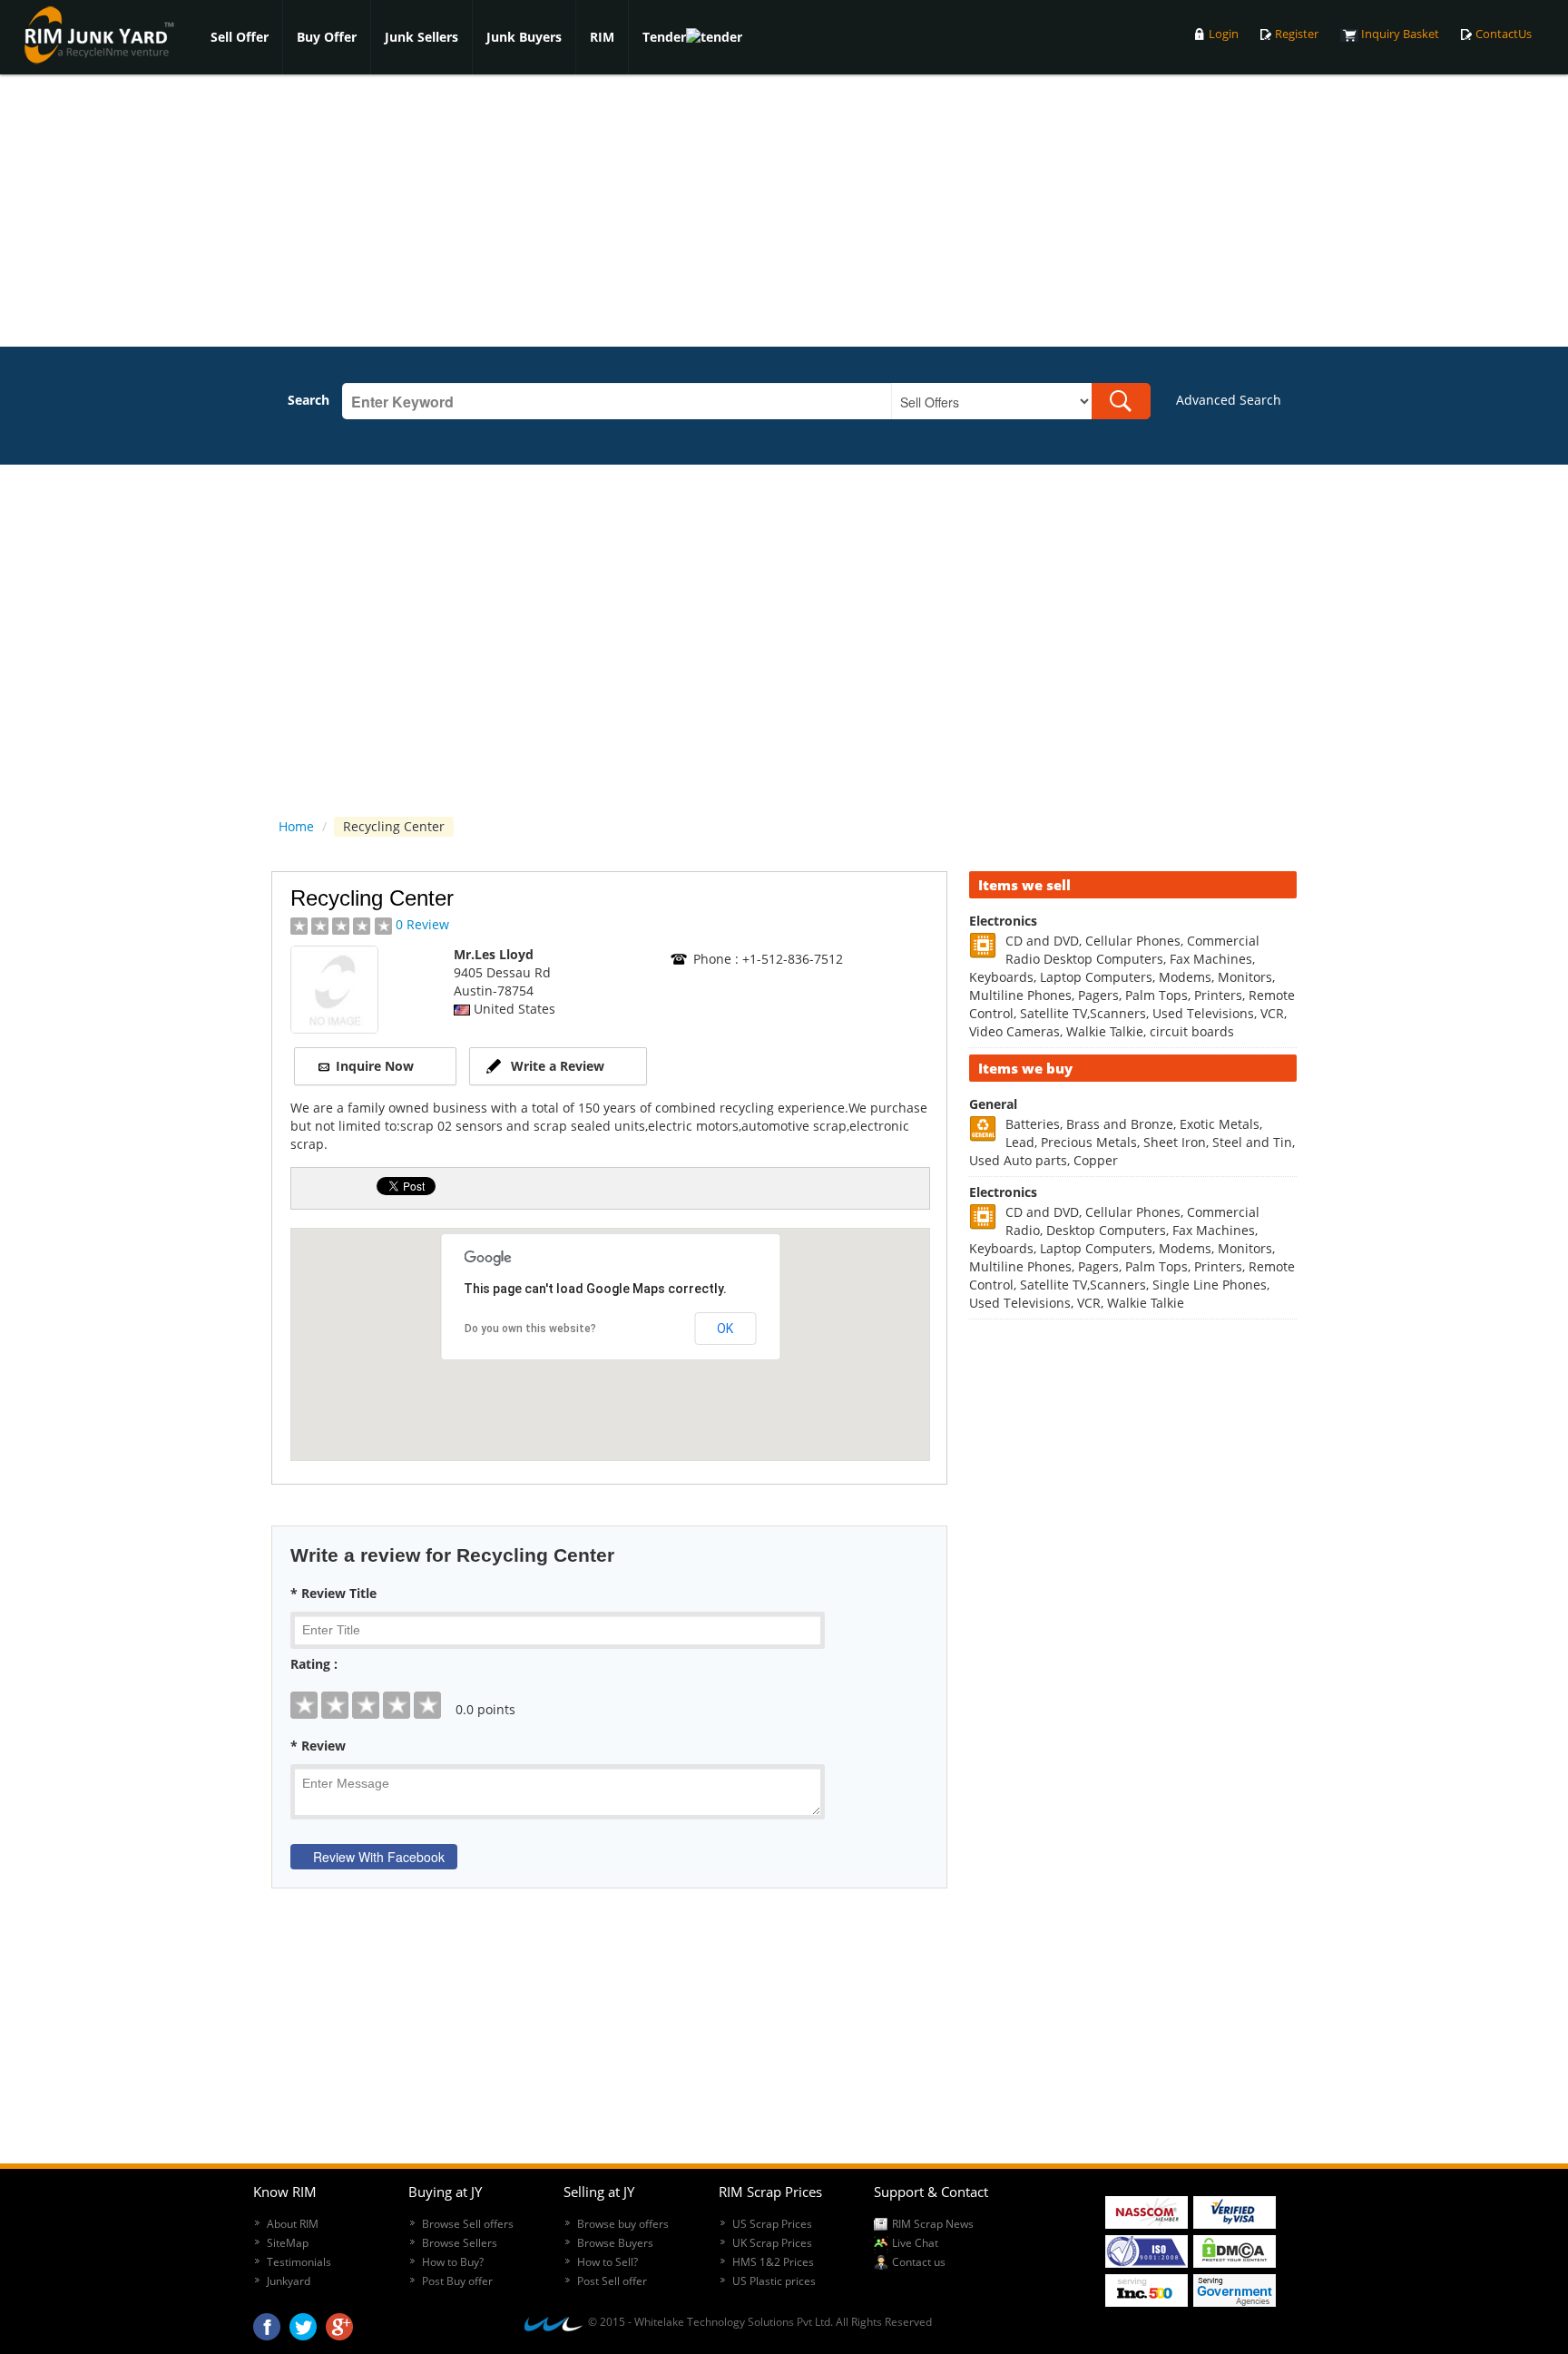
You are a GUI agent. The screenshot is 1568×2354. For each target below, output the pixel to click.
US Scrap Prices (772, 2224)
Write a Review (558, 1066)
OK (725, 1329)
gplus (339, 2322)
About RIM (293, 2224)
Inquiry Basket (1400, 34)
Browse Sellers (460, 2243)
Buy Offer (327, 37)
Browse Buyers (615, 2243)
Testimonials (299, 2262)
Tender (664, 37)
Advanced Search (1229, 400)
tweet (303, 2322)
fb (267, 2322)
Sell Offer (240, 37)
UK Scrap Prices (772, 2243)
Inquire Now (375, 1066)
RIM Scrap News (933, 2224)
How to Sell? (608, 2262)
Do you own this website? (530, 1329)
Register (1297, 34)
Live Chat (915, 2243)
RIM (602, 37)
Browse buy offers (623, 2224)
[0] (609, 1692)
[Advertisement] (784, 211)
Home (296, 826)
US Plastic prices (774, 2281)
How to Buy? (453, 2262)
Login (1224, 34)
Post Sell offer (612, 2281)
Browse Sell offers (468, 2224)
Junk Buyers (524, 37)
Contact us (919, 2262)
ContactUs (1504, 34)
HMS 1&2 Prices (773, 2262)
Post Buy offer (457, 2281)
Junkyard (289, 2281)
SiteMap (288, 2243)
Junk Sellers (421, 37)
